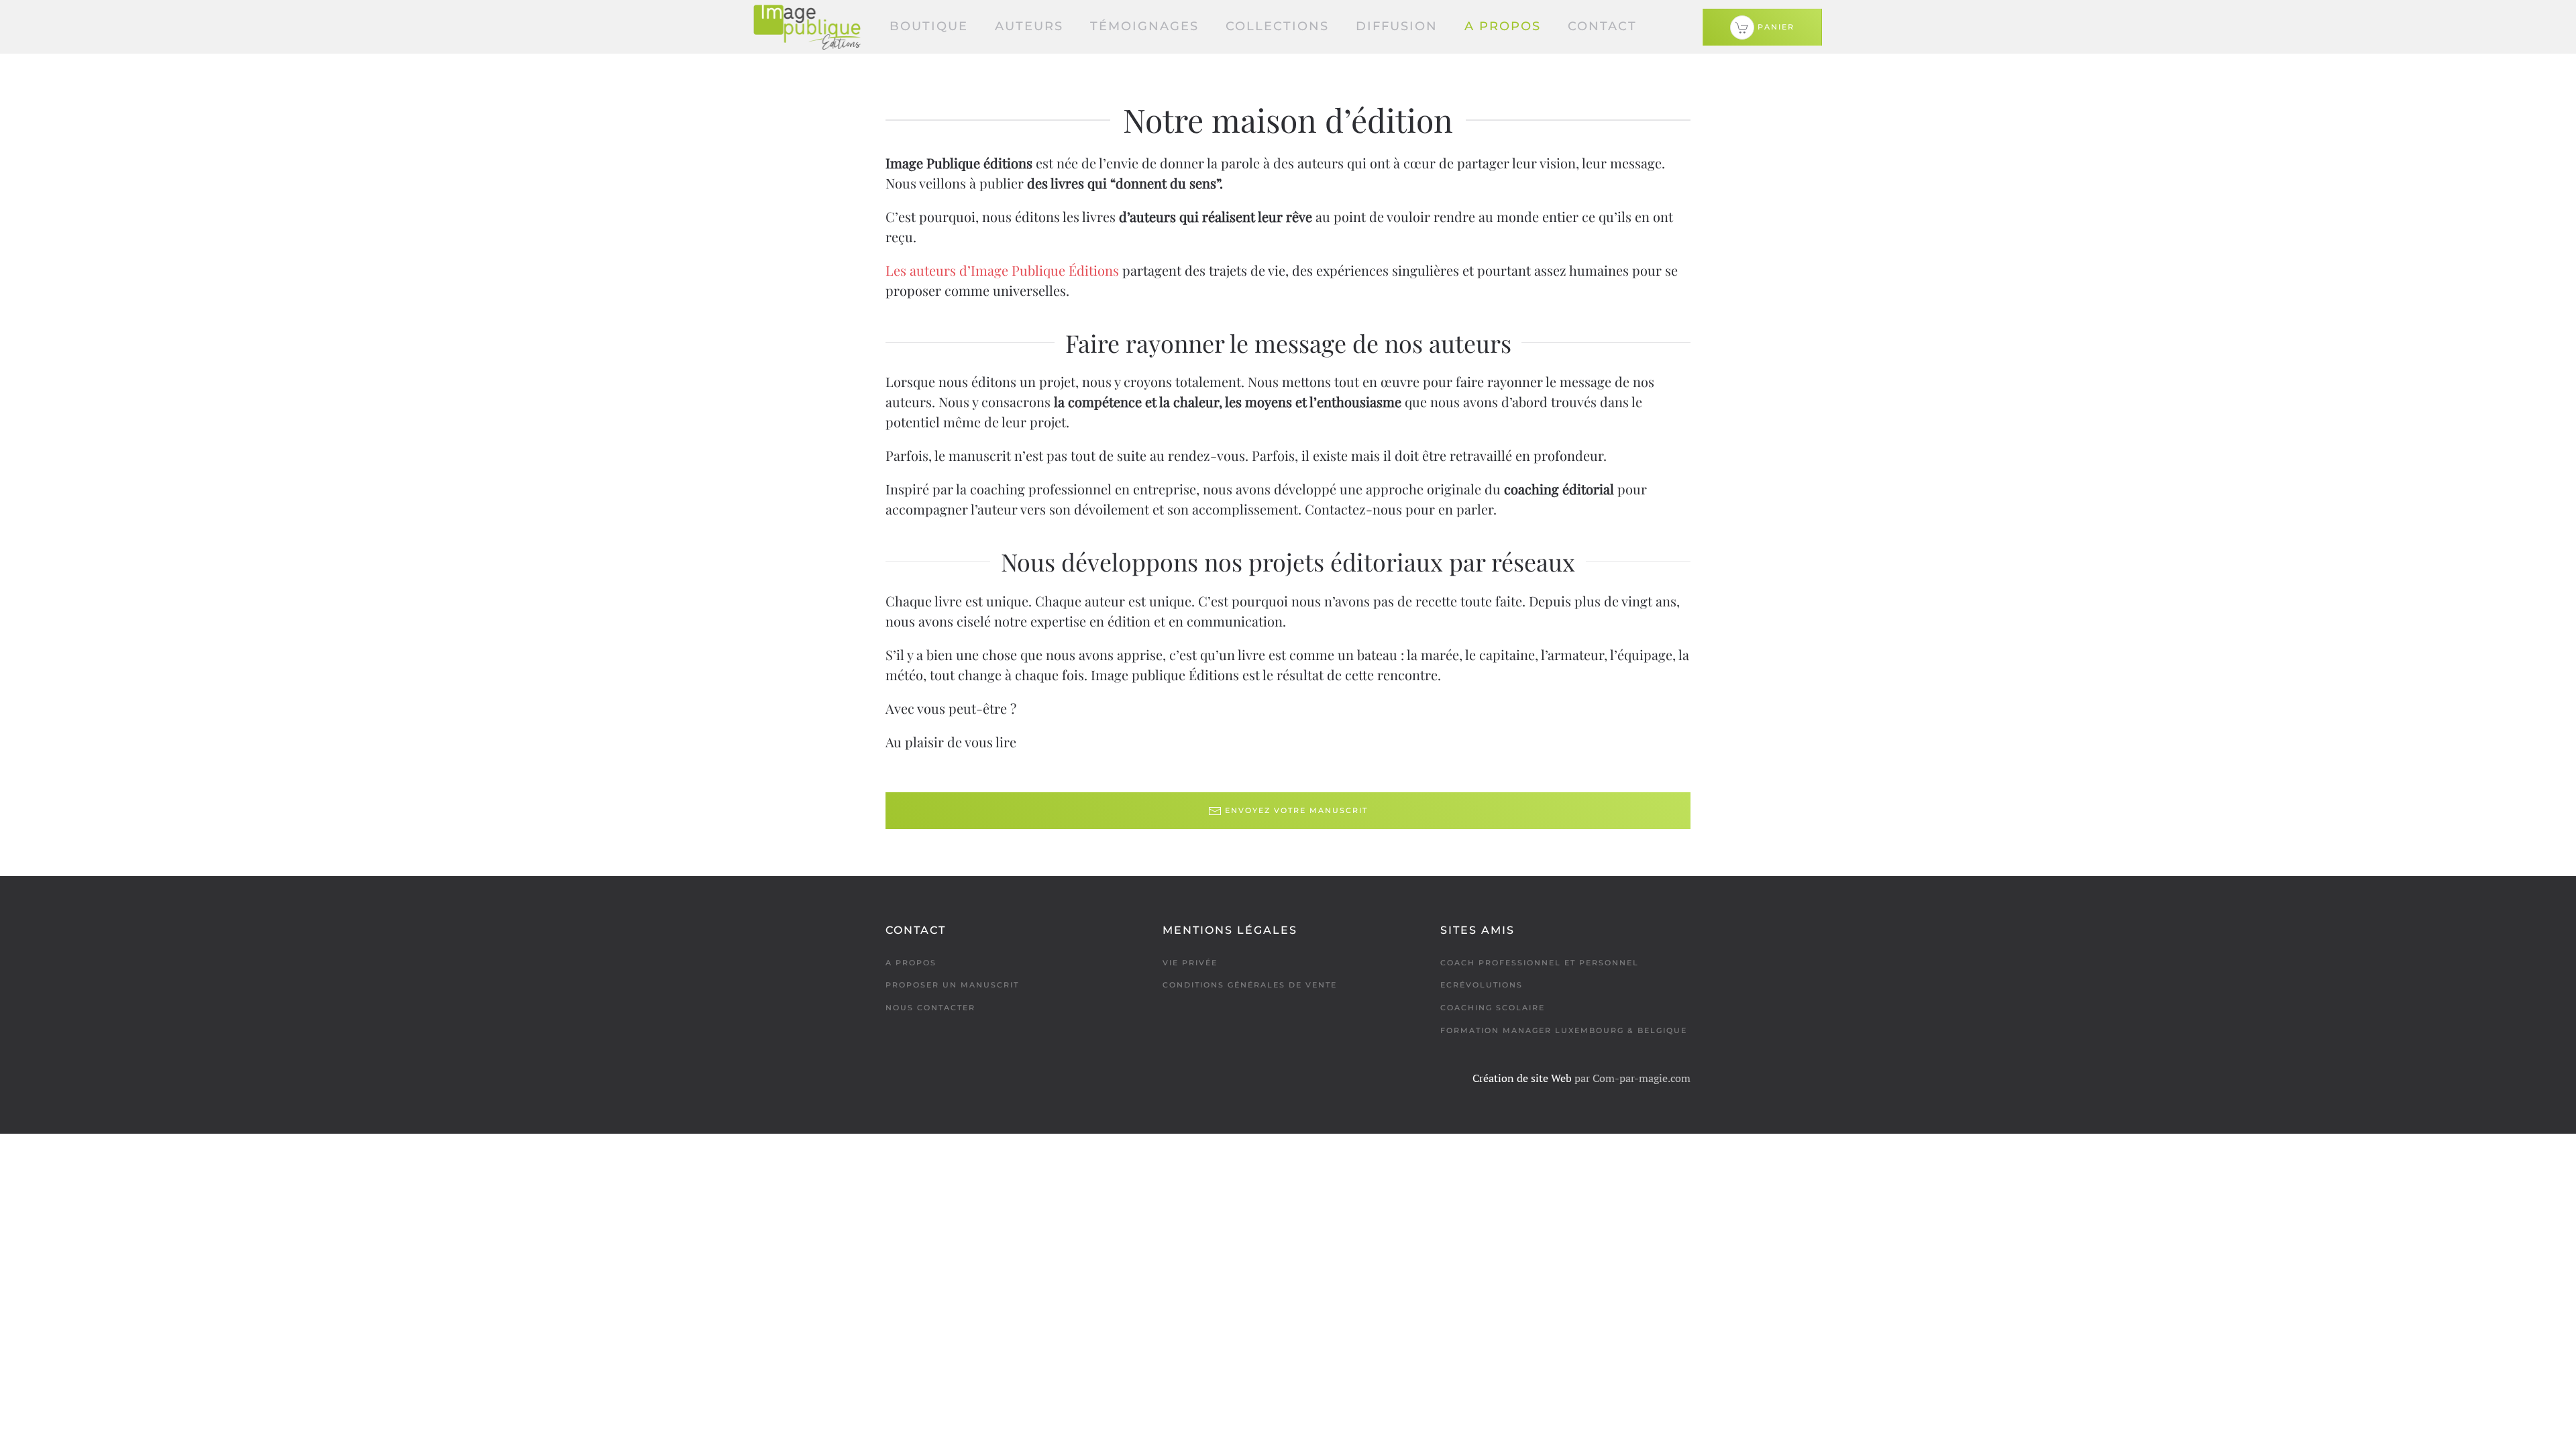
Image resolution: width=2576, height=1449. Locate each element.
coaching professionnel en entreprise (1083, 489)
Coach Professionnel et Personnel (1540, 963)
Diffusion (1397, 26)
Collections (1277, 26)
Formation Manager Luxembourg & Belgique (1564, 1030)
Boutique (929, 26)
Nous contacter (930, 1008)
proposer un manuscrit (952, 985)
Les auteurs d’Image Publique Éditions (1002, 270)
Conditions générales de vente (1250, 985)
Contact (1602, 26)
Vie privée (1190, 963)
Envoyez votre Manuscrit (1296, 810)
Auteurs (1029, 26)
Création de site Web (1522, 1078)
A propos (1503, 26)
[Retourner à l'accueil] (807, 27)
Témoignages (1144, 26)
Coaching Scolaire (1493, 1008)
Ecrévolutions (1482, 985)
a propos (911, 963)
